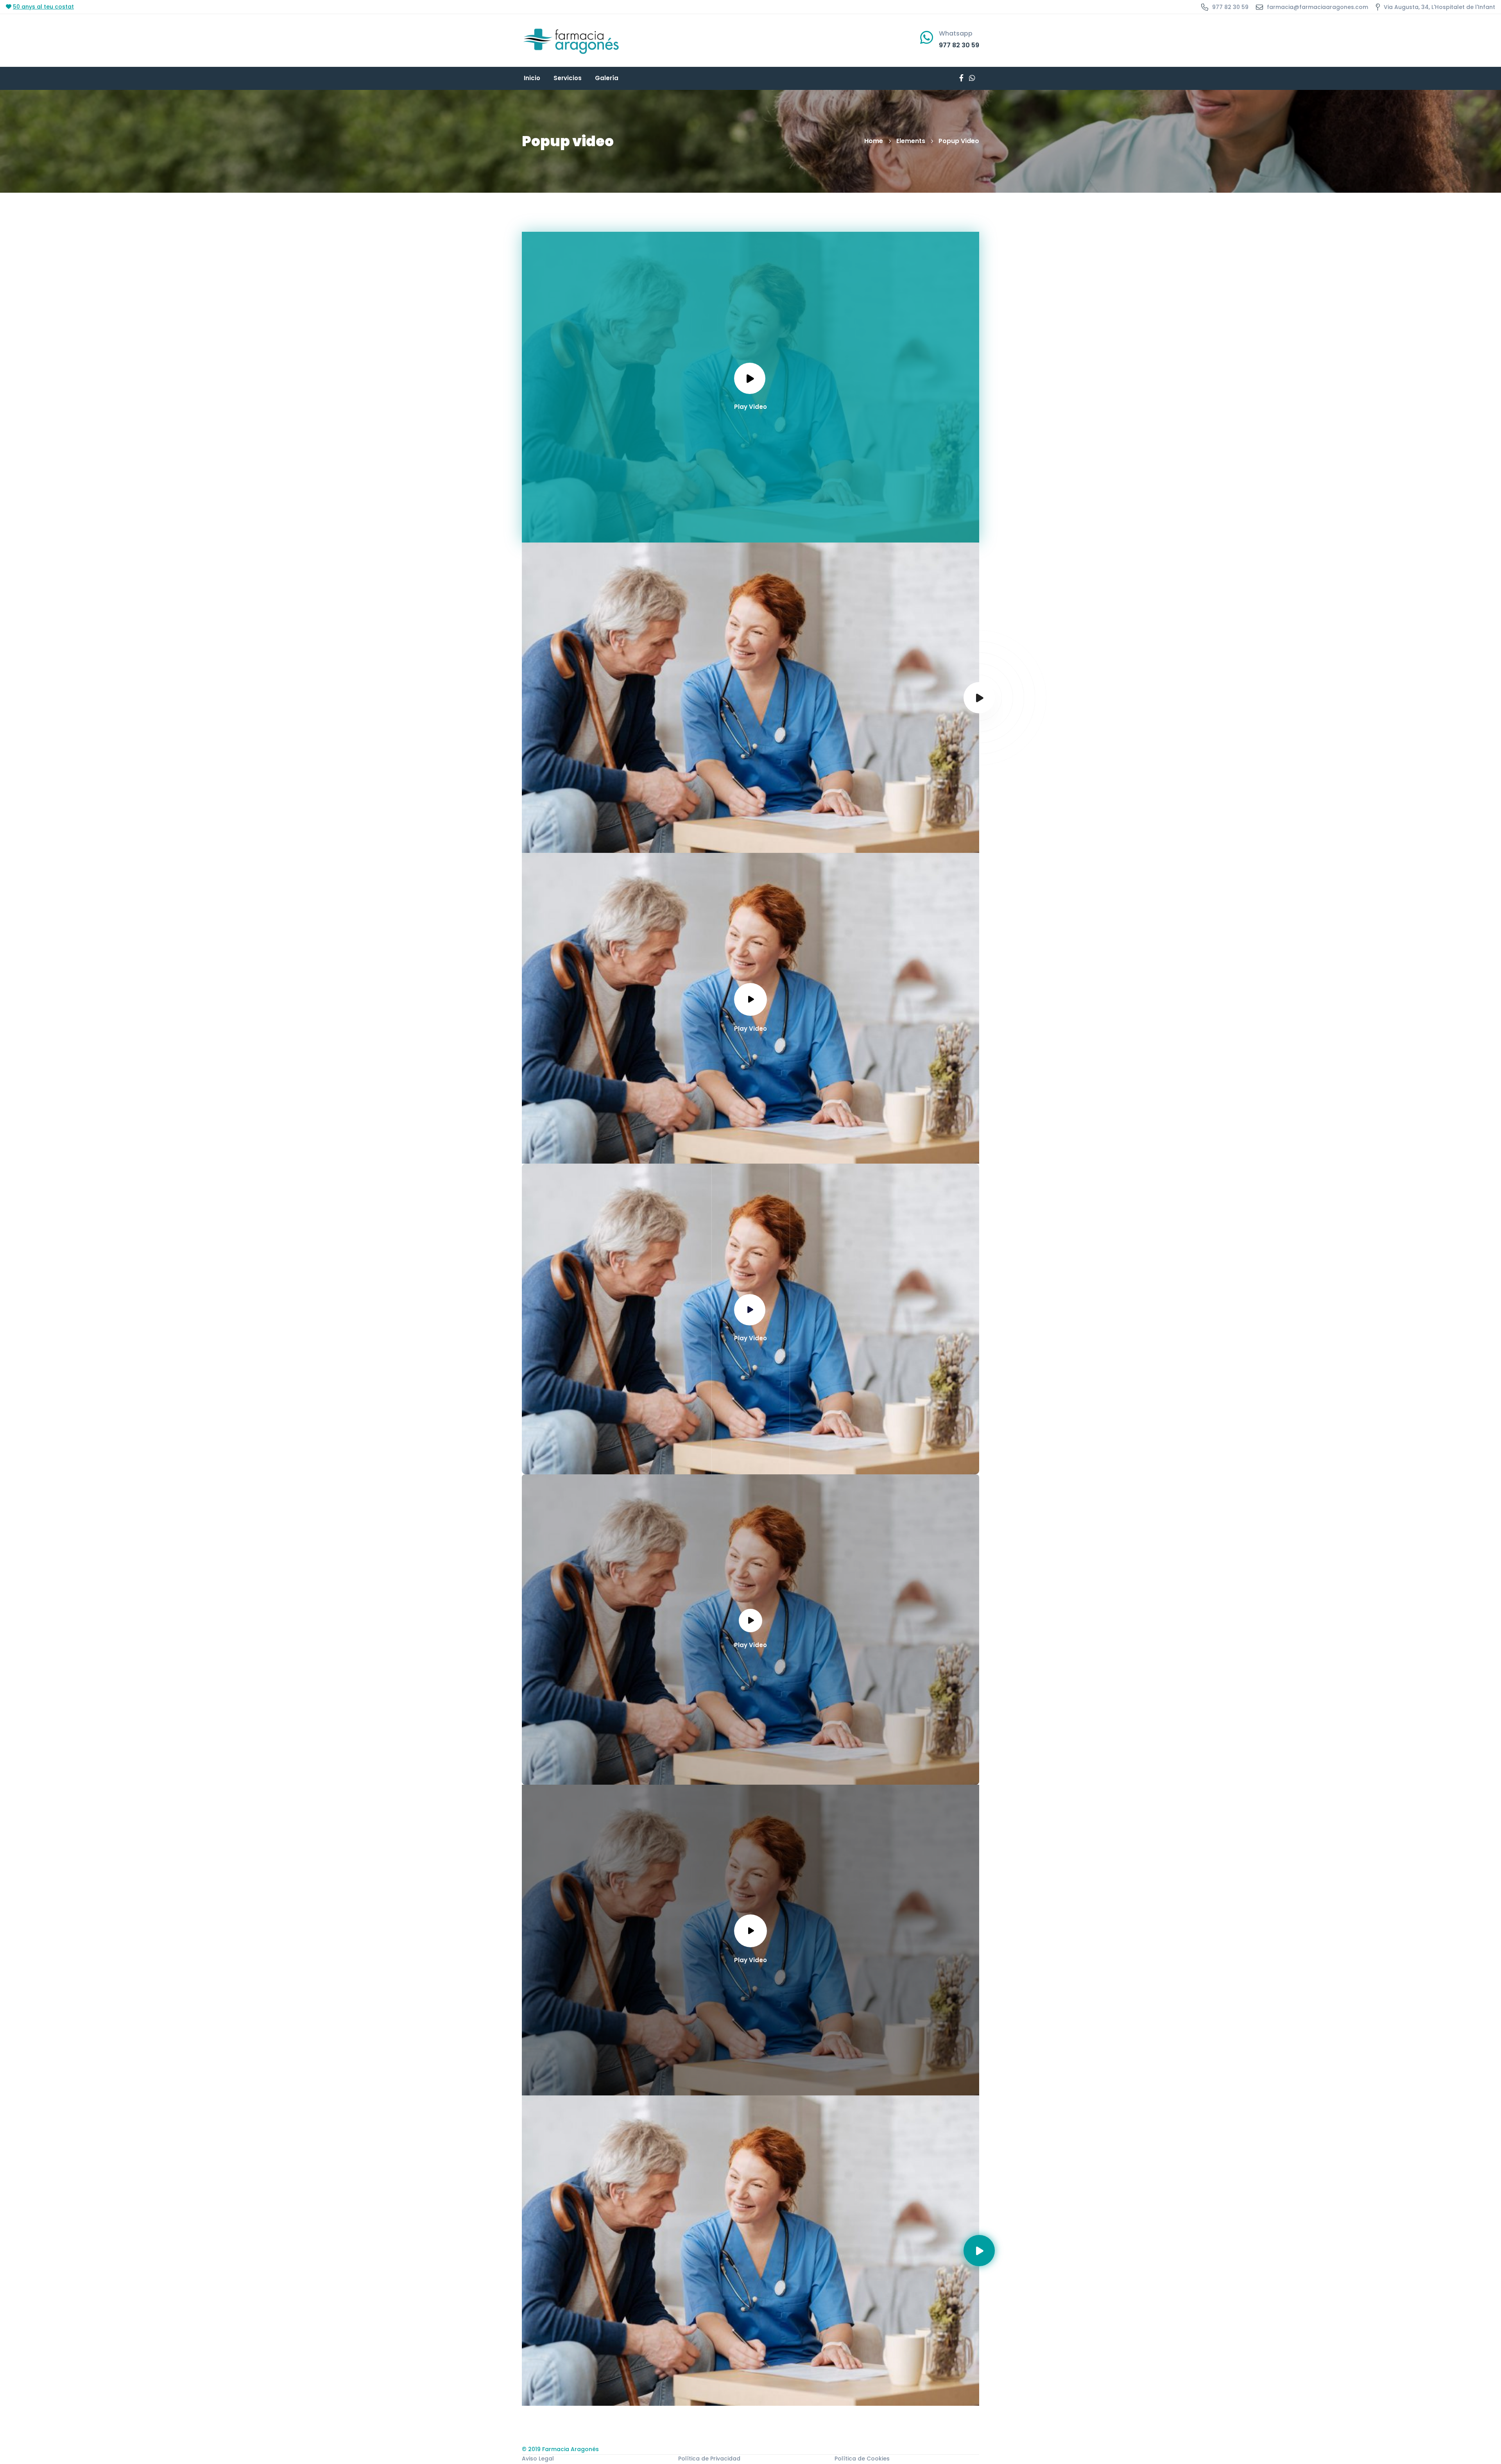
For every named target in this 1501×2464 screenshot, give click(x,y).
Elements (911, 141)
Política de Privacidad (709, 2459)
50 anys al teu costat (43, 7)
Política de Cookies (862, 2459)
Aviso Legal (538, 2459)
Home (874, 141)
